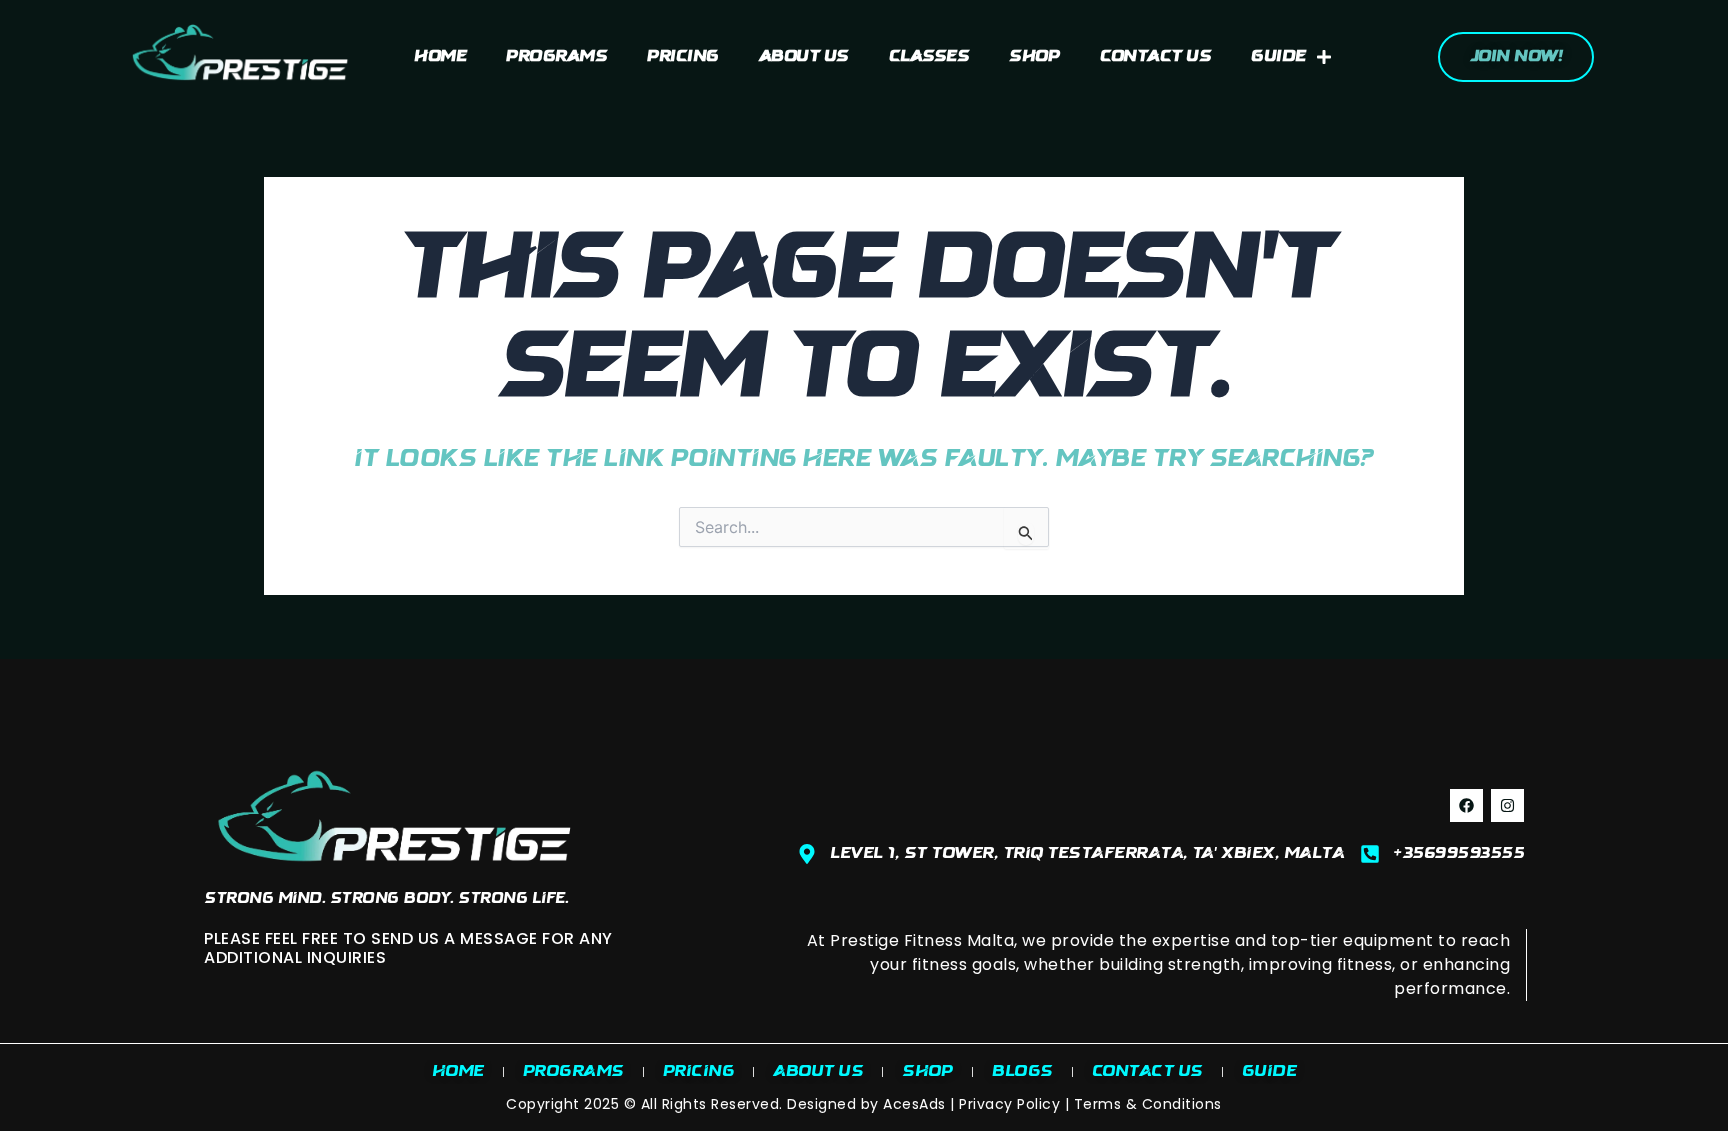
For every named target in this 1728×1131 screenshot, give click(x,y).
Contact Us (1155, 57)
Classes (929, 57)
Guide (1278, 57)
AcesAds (914, 1104)
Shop (1034, 57)
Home (440, 57)
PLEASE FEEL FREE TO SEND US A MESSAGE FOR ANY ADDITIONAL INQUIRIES (408, 948)
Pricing (683, 57)
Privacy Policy (1009, 1104)
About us (804, 57)
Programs (556, 57)
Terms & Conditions (1148, 1104)
